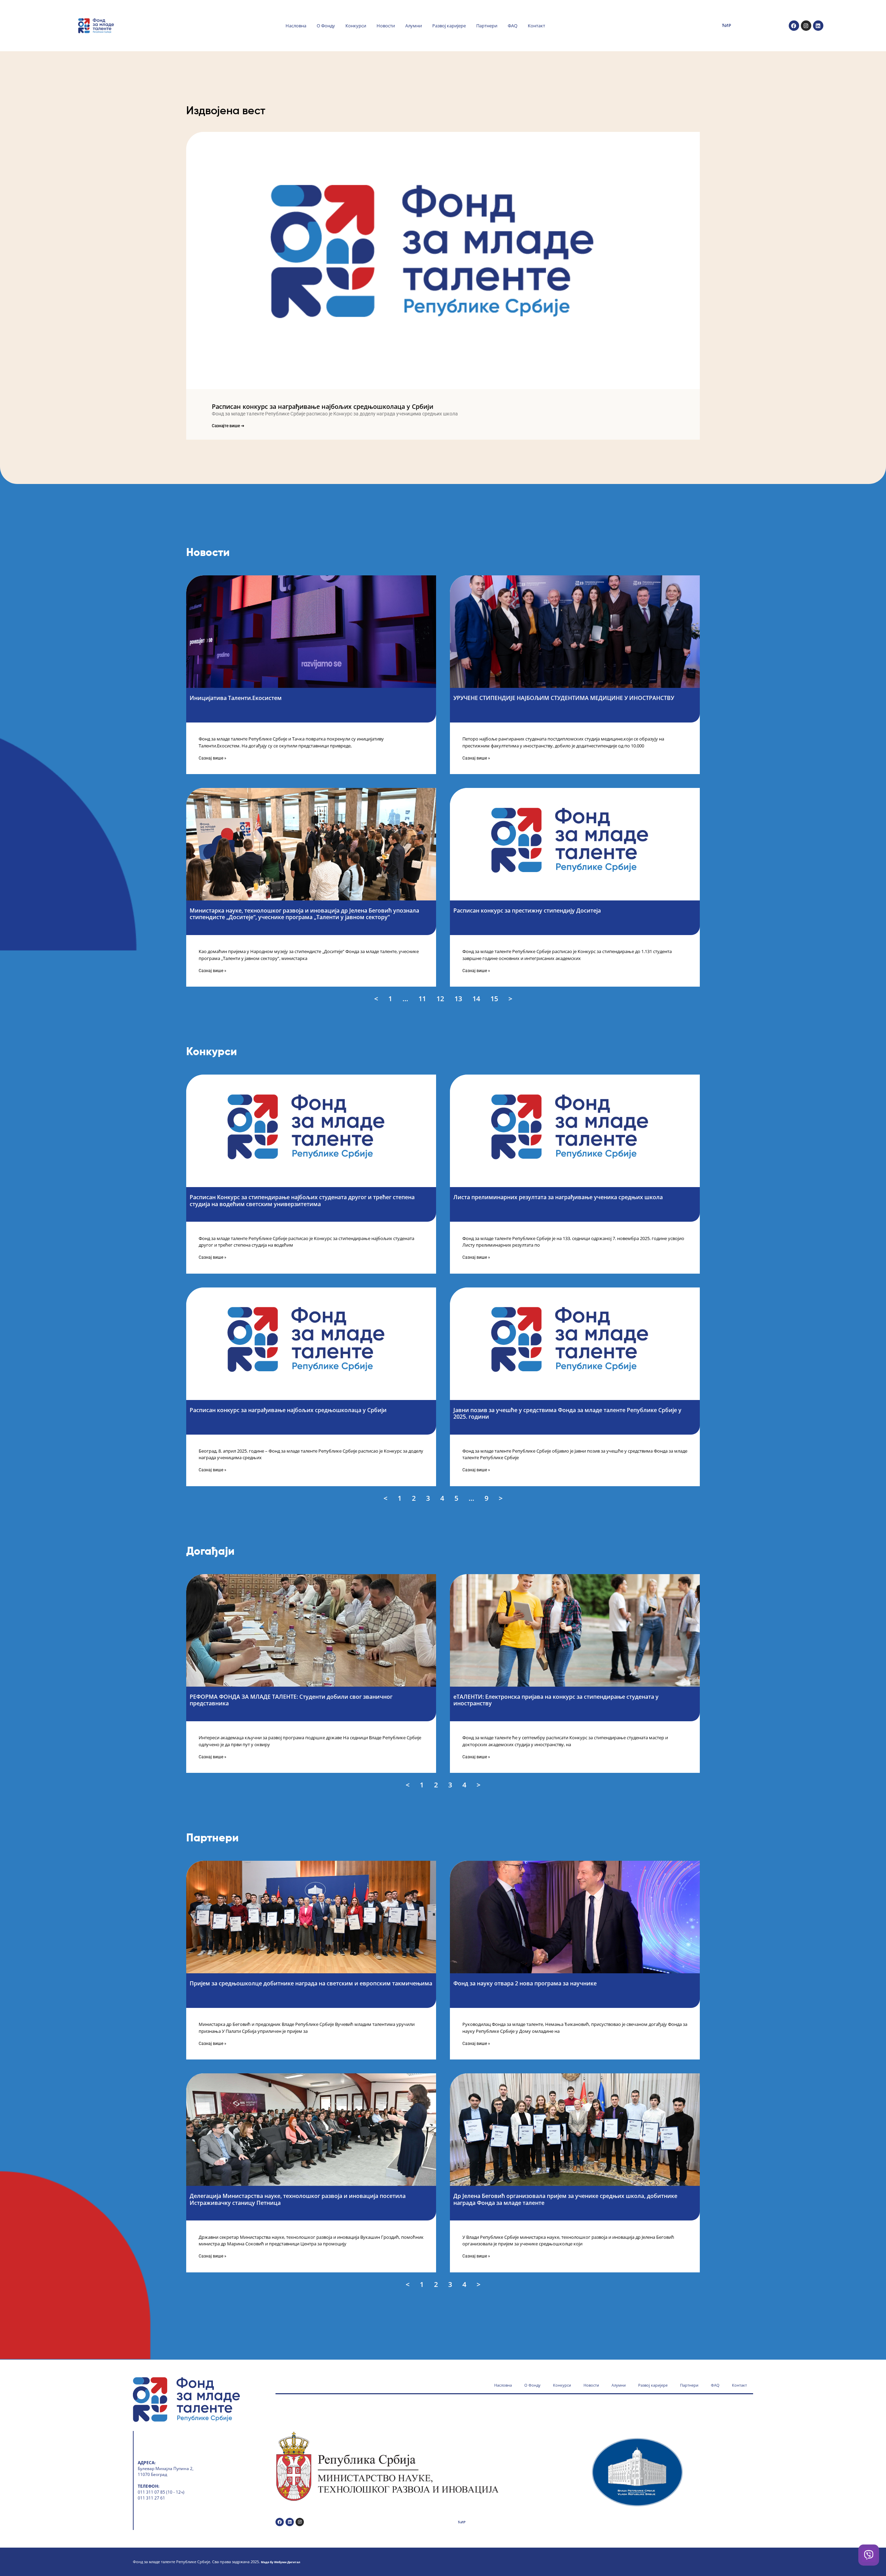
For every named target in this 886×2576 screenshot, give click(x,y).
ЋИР (726, 25)
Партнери (487, 26)
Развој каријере (449, 26)
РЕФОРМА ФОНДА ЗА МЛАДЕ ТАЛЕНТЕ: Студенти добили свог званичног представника (291, 1700)
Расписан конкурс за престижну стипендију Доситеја (527, 910)
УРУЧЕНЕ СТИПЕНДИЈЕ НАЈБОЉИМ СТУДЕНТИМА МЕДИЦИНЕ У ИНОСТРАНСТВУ (564, 698)
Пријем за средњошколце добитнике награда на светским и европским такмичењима (311, 1983)
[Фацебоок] (794, 26)
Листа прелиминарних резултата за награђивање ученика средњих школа (558, 1197)
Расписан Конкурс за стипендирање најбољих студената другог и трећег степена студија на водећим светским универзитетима (302, 1200)
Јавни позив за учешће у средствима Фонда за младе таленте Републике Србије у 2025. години (567, 1413)
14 (477, 998)
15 (495, 998)
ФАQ (513, 26)
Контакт (536, 26)
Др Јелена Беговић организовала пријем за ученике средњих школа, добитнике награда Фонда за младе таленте (565, 2199)
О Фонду (326, 26)
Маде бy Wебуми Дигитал (281, 2562)
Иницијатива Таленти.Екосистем (236, 698)
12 (441, 998)
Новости (386, 26)
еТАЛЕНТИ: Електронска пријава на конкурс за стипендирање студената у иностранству (556, 1700)
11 (423, 998)
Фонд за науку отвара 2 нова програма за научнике (525, 1983)
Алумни (414, 26)
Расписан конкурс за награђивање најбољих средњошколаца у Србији (323, 406)
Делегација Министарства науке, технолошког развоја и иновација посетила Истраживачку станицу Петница (298, 2199)
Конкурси (356, 26)
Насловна (296, 26)
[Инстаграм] (806, 26)
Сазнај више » (213, 758)
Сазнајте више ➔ (228, 426)
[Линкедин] (818, 26)
